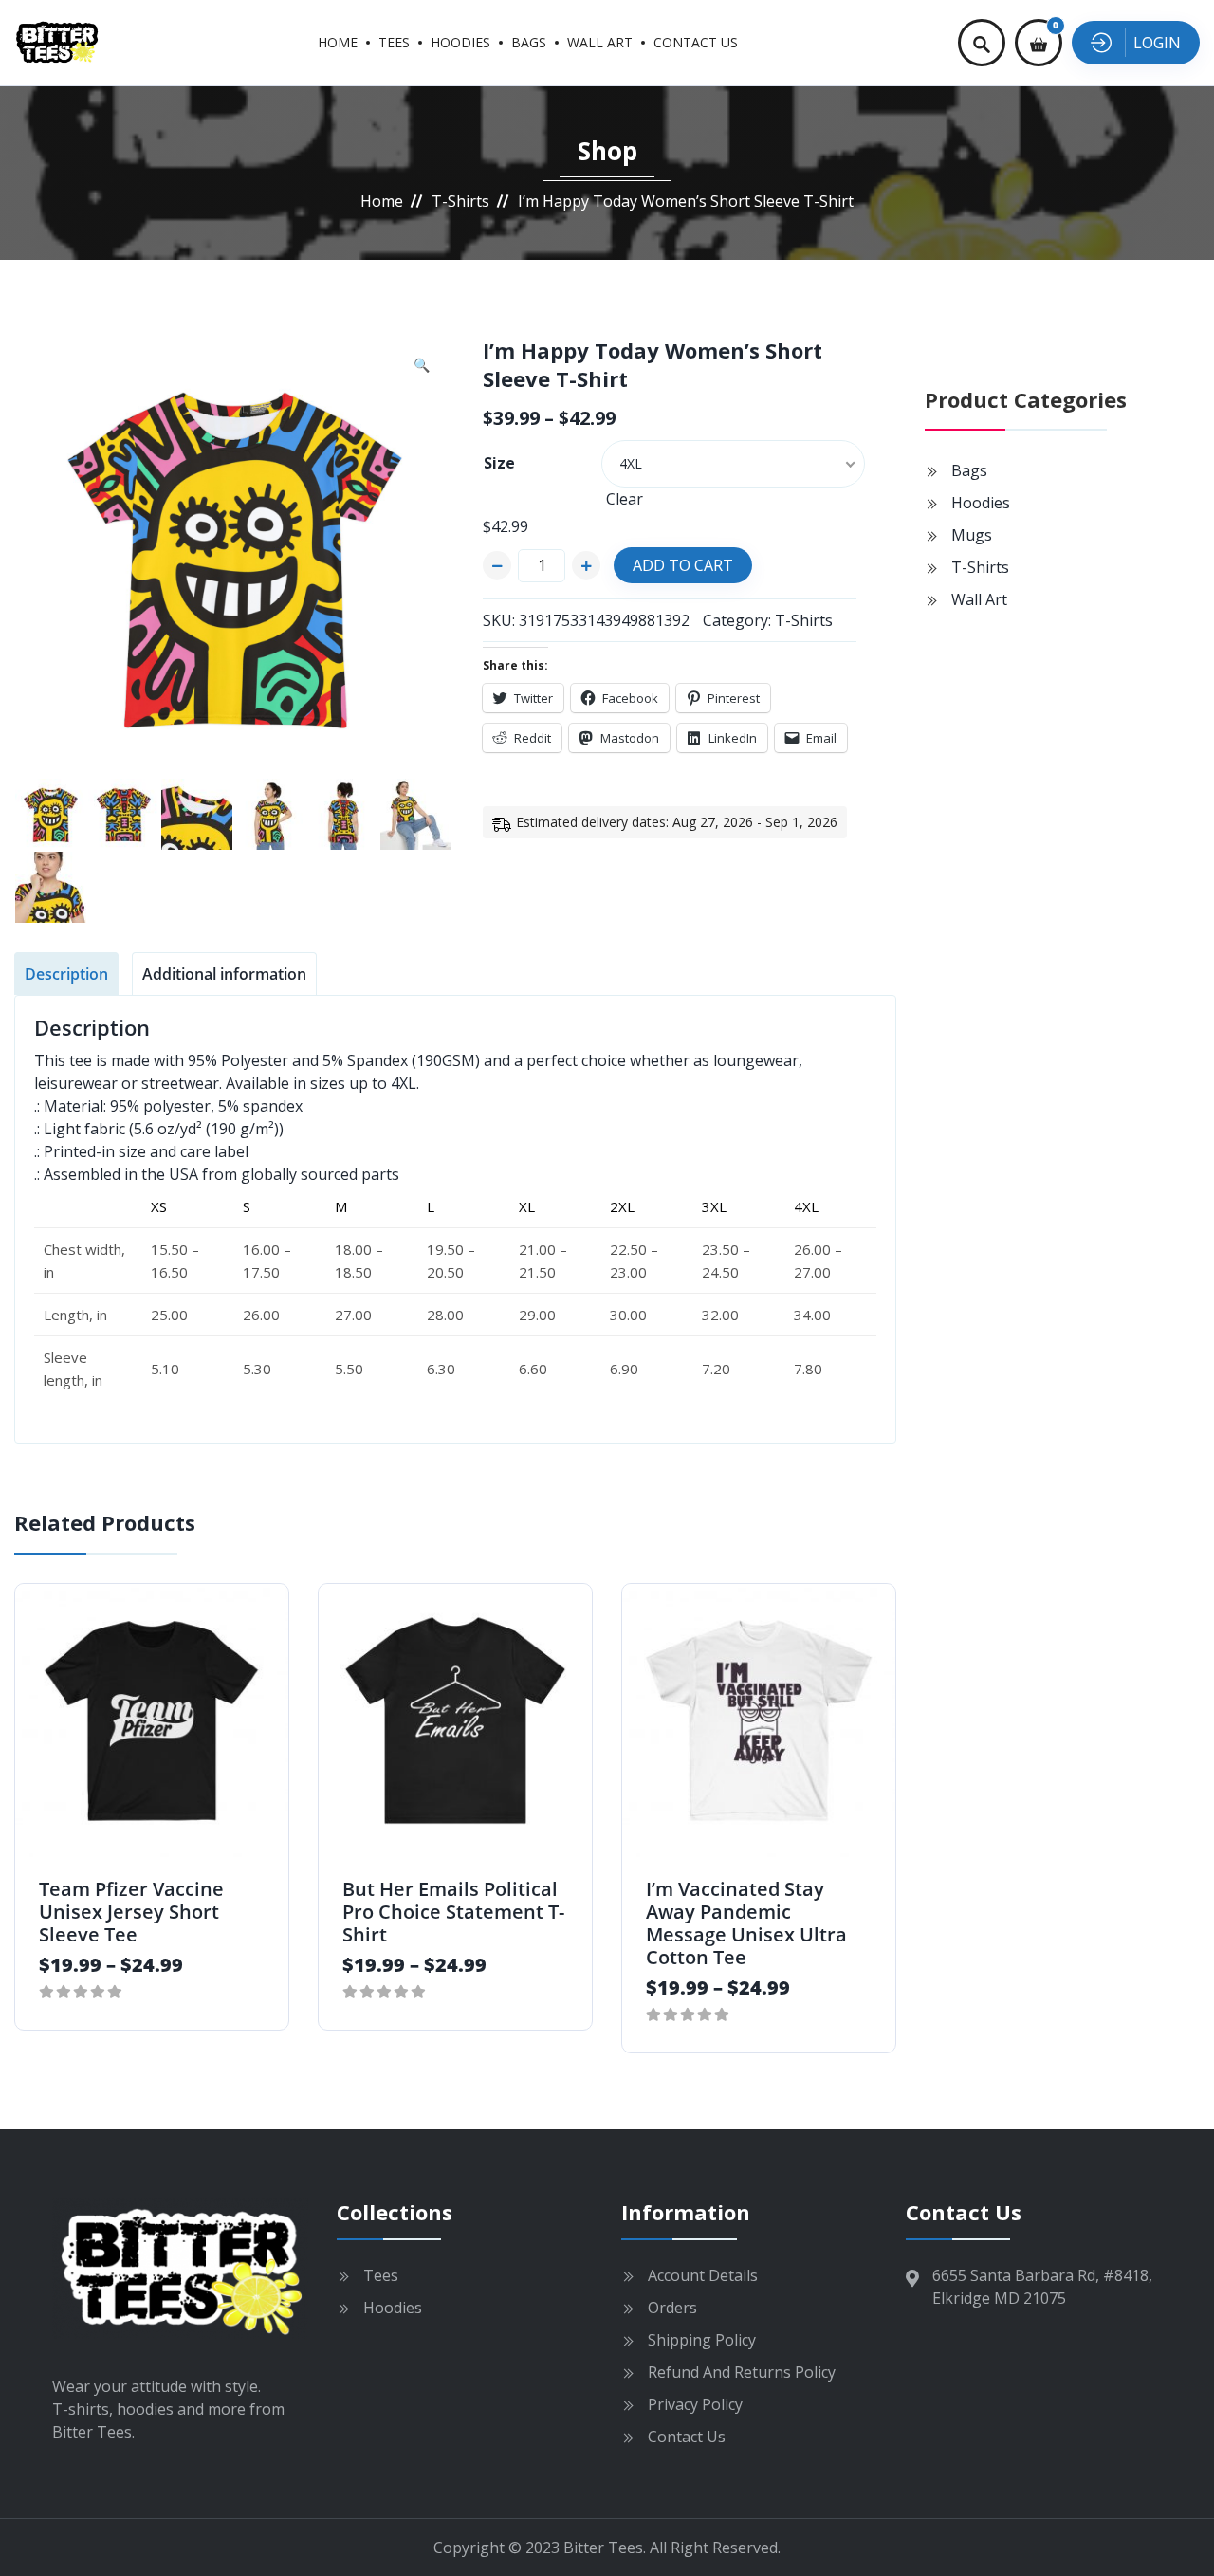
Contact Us (696, 42)
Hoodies (460, 42)
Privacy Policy (695, 2404)
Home (338, 42)
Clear (625, 499)
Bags (529, 42)
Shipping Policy (702, 2340)
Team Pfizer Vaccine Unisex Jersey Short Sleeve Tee (131, 1912)
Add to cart (683, 565)
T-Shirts (460, 201)
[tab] (66, 974)
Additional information (224, 974)
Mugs (972, 535)
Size (499, 463)
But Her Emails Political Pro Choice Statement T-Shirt (453, 1912)
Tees (394, 42)
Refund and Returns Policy (742, 2372)
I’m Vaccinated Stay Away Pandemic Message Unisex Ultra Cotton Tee (746, 1923)
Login (1157, 43)
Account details (703, 2275)
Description (66, 974)
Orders (672, 2308)
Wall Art (600, 42)
